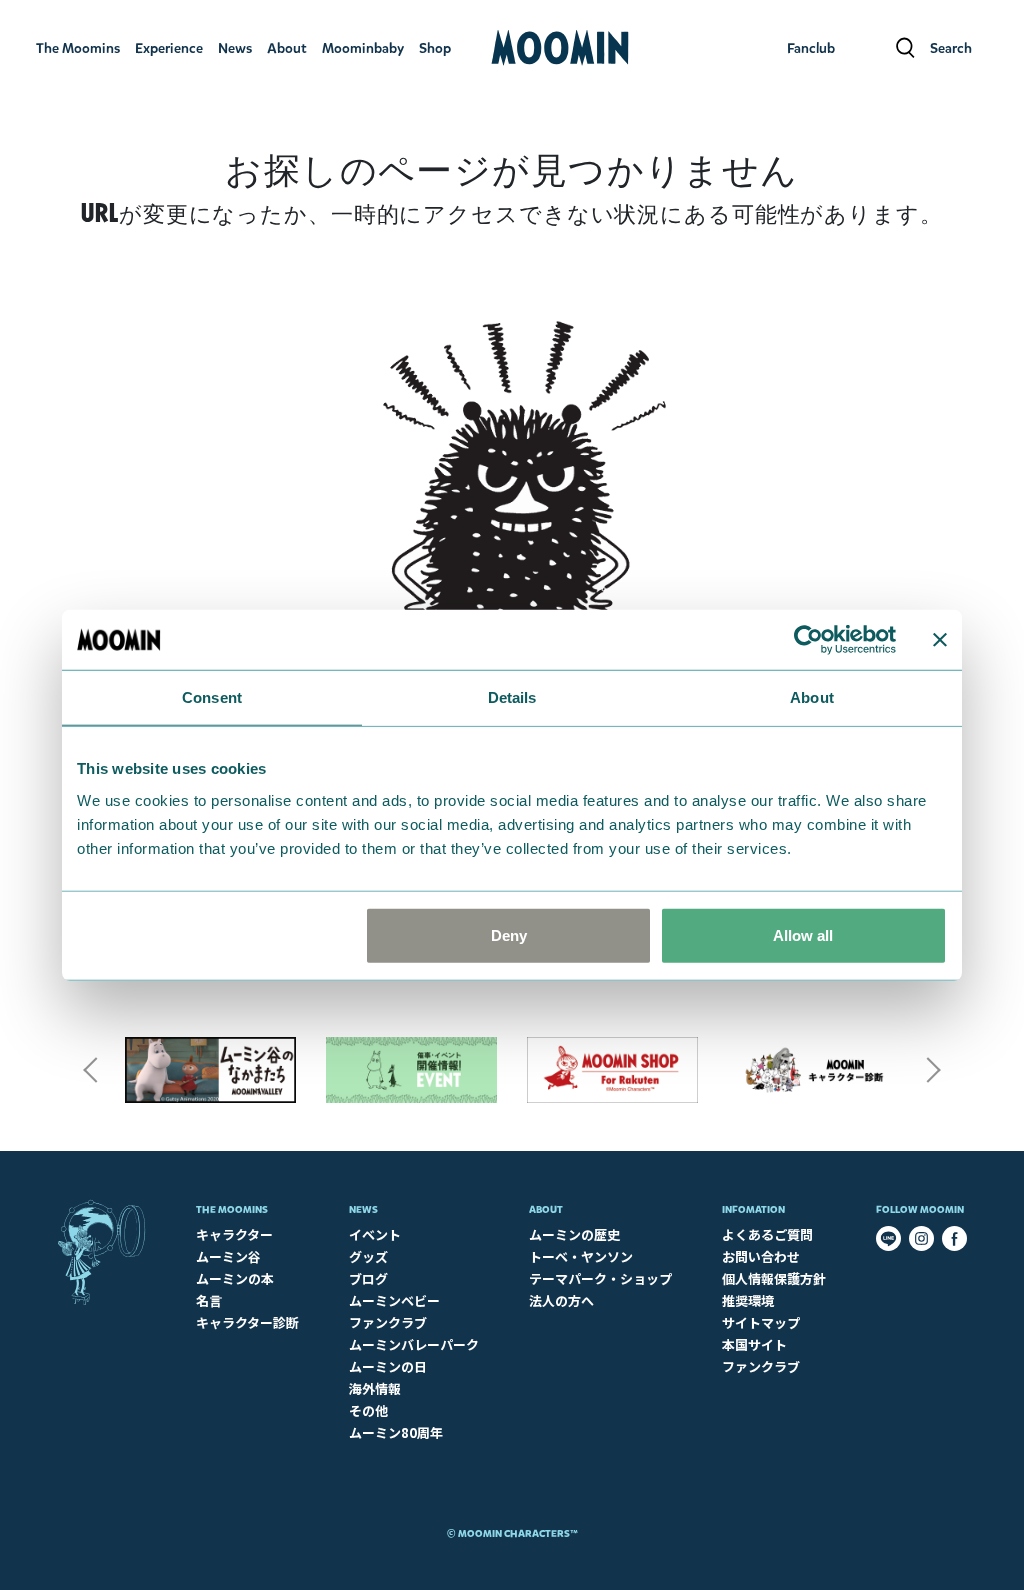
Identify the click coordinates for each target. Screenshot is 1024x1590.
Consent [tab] (212, 697)
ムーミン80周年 (396, 1432)
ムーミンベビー (394, 1300)
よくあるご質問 (767, 1234)
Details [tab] (512, 697)
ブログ (368, 1278)
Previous (90, 1070)
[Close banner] (940, 640)
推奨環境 (748, 1300)
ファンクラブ (388, 1322)
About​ (546, 1209)
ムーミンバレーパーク (414, 1344)
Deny (509, 934)
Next (934, 1070)
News (363, 1209)
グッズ (368, 1256)
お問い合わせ (761, 1256)
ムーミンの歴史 (574, 1234)
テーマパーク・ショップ (600, 1278)
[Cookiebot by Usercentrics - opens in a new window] (808, 640)
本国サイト (754, 1344)
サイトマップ (761, 1322)
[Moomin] (560, 48)
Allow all (803, 934)
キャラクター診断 (247, 1322)
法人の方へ (561, 1300)
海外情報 (375, 1388)
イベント (375, 1234)
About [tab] (812, 697)
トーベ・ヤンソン (581, 1256)
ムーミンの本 (235, 1278)
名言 (209, 1300)
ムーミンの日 (388, 1366)
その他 (368, 1410)
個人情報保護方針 (774, 1278)
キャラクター (234, 1234)
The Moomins (232, 1209)
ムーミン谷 (228, 1256)
